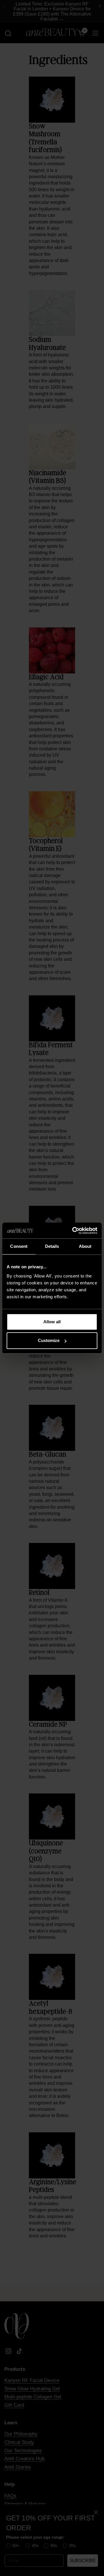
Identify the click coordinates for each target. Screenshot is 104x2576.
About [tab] (85, 1246)
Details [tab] (52, 1246)
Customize (49, 1340)
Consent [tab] (19, 1246)
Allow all (52, 1322)
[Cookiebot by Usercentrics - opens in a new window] (73, 1231)
